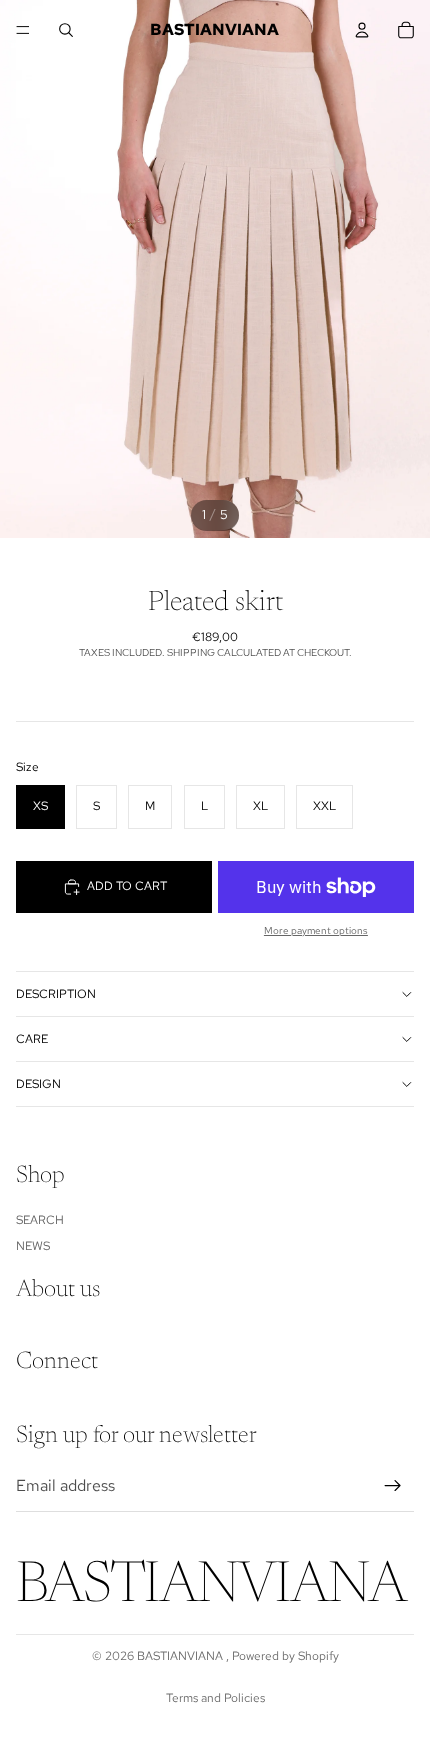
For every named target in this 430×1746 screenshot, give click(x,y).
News (33, 1246)
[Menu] (23, 30)
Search (40, 1219)
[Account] (362, 30)
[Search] (66, 30)
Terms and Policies (215, 1698)
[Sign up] (393, 1486)
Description (56, 994)
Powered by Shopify (285, 1656)
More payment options (316, 930)
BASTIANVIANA (181, 1656)
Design (38, 1084)
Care (32, 1039)
